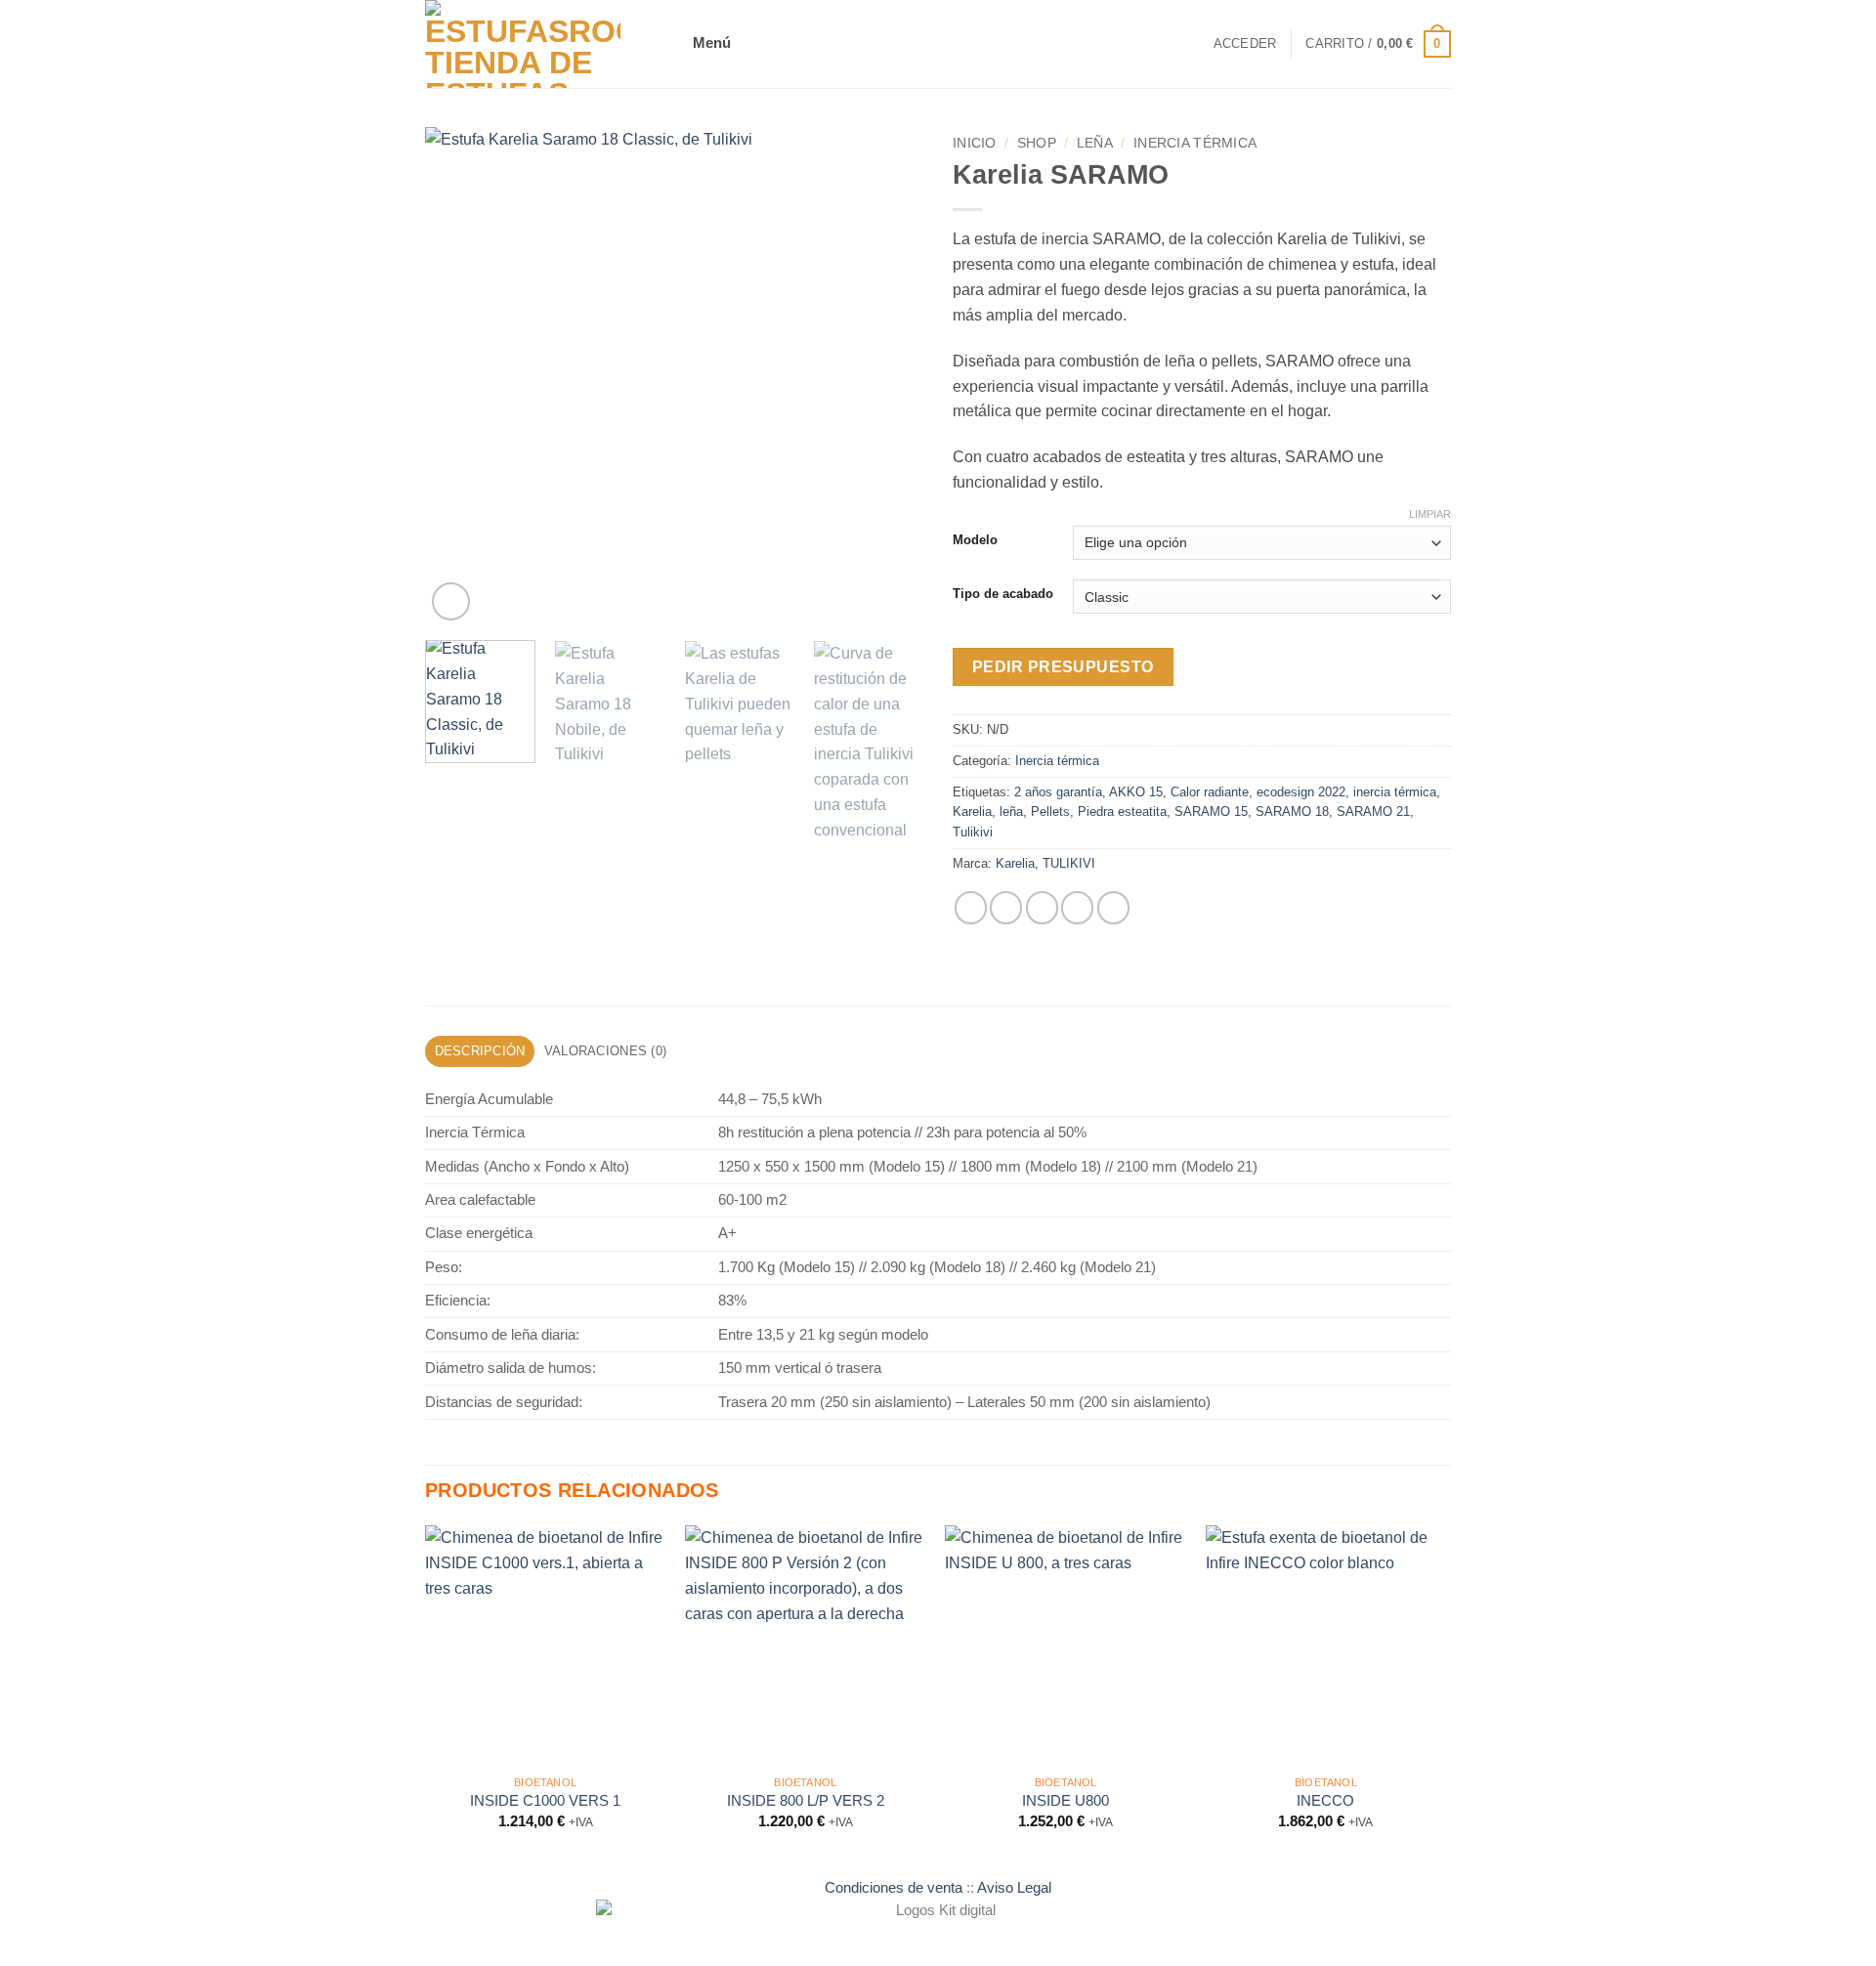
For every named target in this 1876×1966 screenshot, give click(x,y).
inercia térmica (1395, 792)
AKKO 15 (1136, 792)
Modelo (975, 540)
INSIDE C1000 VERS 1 (545, 1801)
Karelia (972, 812)
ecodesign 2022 (1301, 792)
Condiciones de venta (894, 1888)
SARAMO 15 (1211, 812)
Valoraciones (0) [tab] (605, 1051)
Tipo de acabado (1003, 594)
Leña (1095, 143)
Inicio (975, 143)
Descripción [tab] (480, 1051)
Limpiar (1430, 514)
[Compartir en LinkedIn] (1113, 907)
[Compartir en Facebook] (971, 907)
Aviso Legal (1014, 1888)
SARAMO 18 (1292, 812)
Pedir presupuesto (1063, 667)
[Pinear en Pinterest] (1077, 907)
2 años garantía (1058, 792)
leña (1011, 812)
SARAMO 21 (1373, 812)
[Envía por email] (1042, 907)
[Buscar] (1192, 44)
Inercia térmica (1195, 143)
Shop (1037, 143)
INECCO (1325, 1801)
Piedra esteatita (1122, 812)
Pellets (1050, 812)
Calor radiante (1210, 792)
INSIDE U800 (1066, 1801)
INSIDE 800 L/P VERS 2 (806, 1801)
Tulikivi (973, 832)
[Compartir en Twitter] (1006, 907)
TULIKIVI (1069, 863)
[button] (715, 44)
